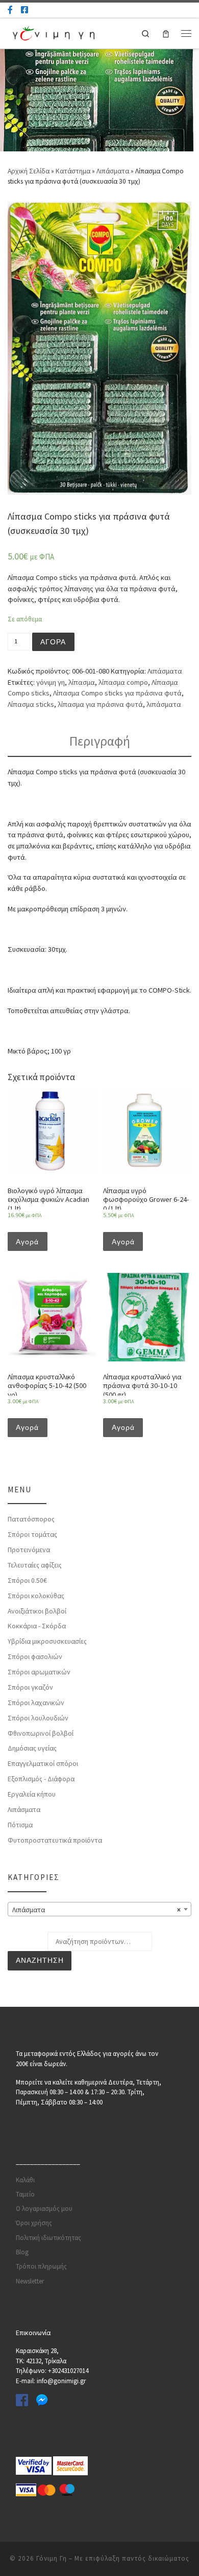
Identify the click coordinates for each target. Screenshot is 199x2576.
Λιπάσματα (113, 171)
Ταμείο (25, 2194)
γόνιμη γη (51, 682)
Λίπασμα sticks (31, 704)
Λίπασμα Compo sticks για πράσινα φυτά (117, 693)
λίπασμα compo (123, 682)
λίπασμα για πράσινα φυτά (100, 704)
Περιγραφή (100, 741)
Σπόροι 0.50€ (27, 1580)
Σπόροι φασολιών (35, 1656)
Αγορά (53, 642)
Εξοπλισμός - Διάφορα (41, 1779)
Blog (22, 2252)
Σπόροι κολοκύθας (36, 1596)
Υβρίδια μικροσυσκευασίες (47, 1641)
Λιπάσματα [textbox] (96, 1910)
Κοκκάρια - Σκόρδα (37, 1626)
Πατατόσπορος (31, 1519)
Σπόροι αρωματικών (39, 1672)
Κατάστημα (73, 171)
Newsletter (30, 2281)
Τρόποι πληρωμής (41, 2266)
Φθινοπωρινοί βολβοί (41, 1733)
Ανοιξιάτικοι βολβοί (37, 1611)
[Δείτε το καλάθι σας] (166, 33)
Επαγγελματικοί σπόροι (43, 1763)
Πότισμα (20, 1825)
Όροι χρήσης (34, 2223)
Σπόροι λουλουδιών (38, 1718)
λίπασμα (82, 682)
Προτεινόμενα (29, 1550)
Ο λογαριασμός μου (44, 2209)
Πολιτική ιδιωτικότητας (48, 2238)
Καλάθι (25, 2180)
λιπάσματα (164, 704)
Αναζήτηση (40, 1961)
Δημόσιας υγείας (32, 1748)
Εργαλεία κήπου (32, 1794)
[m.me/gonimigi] (10, 10)
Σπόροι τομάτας (32, 1534)
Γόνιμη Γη (52, 2558)
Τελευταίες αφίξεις (35, 1565)
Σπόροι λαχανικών (36, 1703)
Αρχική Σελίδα (29, 171)
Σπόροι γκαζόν (30, 1687)
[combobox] (99, 1909)
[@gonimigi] (24, 10)
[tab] (99, 742)
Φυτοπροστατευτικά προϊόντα (55, 1840)
